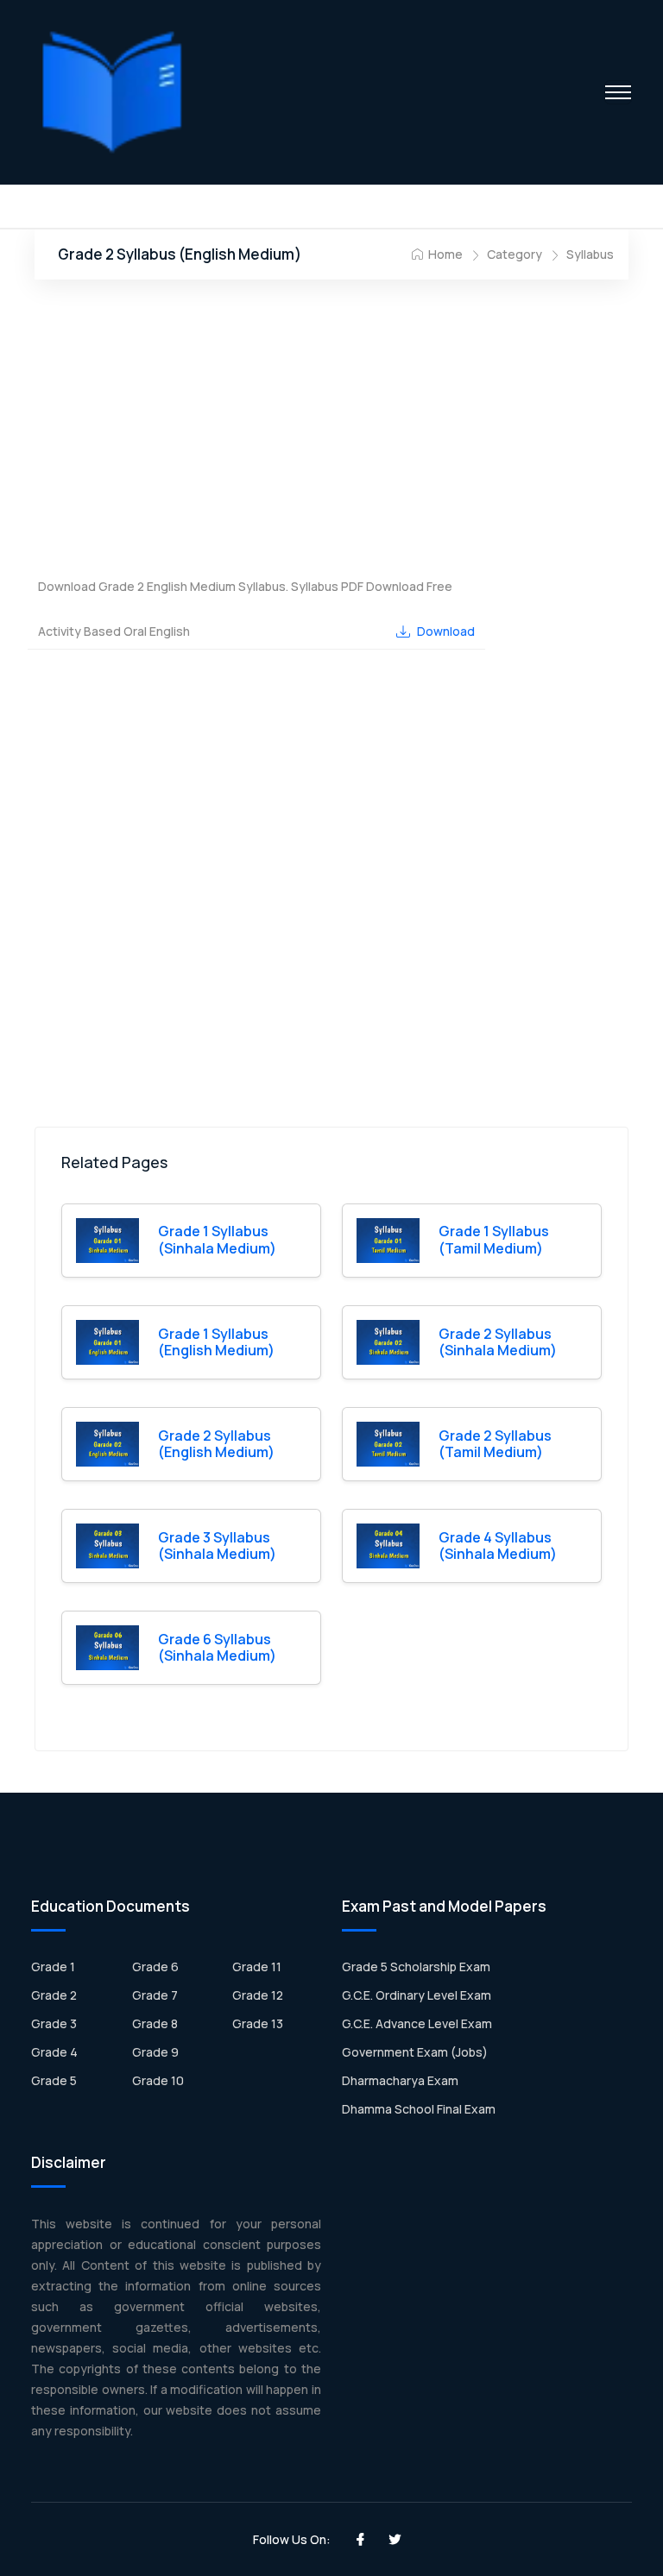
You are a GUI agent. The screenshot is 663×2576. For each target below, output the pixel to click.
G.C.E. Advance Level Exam (417, 2023)
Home (444, 254)
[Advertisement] (331, 431)
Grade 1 (53, 1967)
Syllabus (590, 254)
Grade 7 (155, 1995)
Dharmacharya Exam (400, 2080)
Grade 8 (155, 2023)
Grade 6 (155, 1967)
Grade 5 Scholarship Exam (416, 1967)
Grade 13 (258, 2023)
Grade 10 (158, 2080)
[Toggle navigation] (618, 92)
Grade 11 (257, 1967)
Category (515, 254)
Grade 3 (54, 2023)
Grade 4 (54, 2052)
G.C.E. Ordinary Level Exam (417, 1995)
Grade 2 (54, 1995)
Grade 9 (155, 2052)
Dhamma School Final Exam (419, 2109)
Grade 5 (54, 2080)
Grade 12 (258, 1995)
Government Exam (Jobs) (415, 2052)
